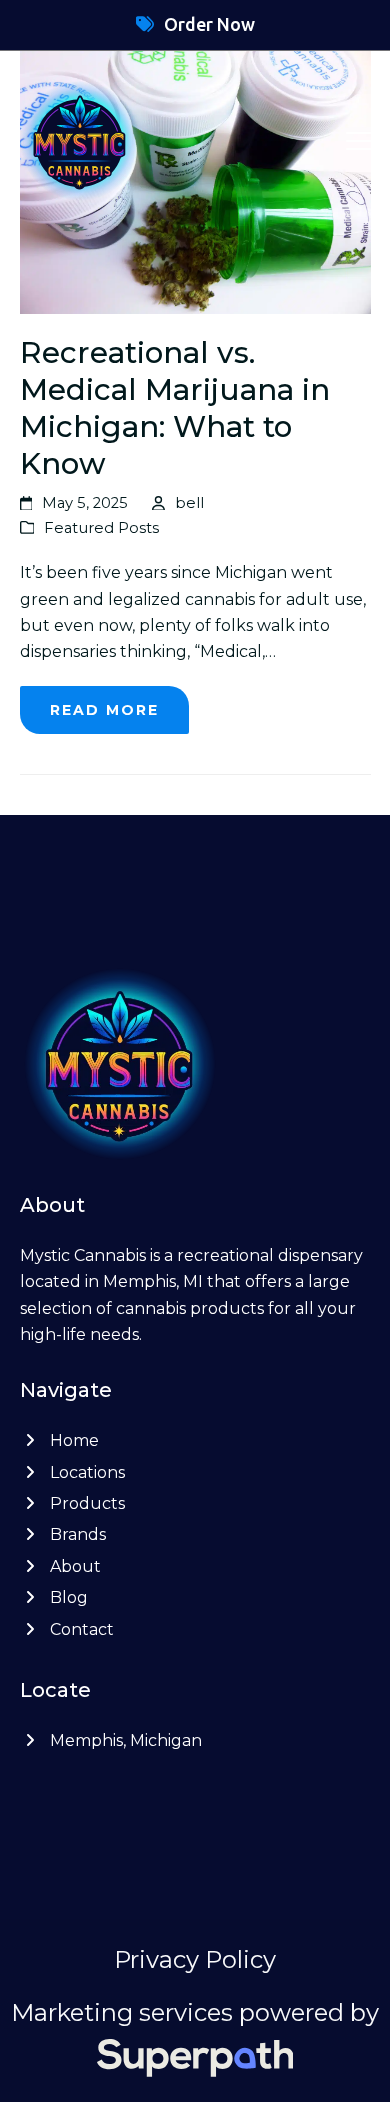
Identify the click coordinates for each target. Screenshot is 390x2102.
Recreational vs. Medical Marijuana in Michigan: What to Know (175, 407)
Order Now (209, 24)
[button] (358, 141)
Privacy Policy (195, 1959)
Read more (104, 710)
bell (189, 503)
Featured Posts (101, 528)
